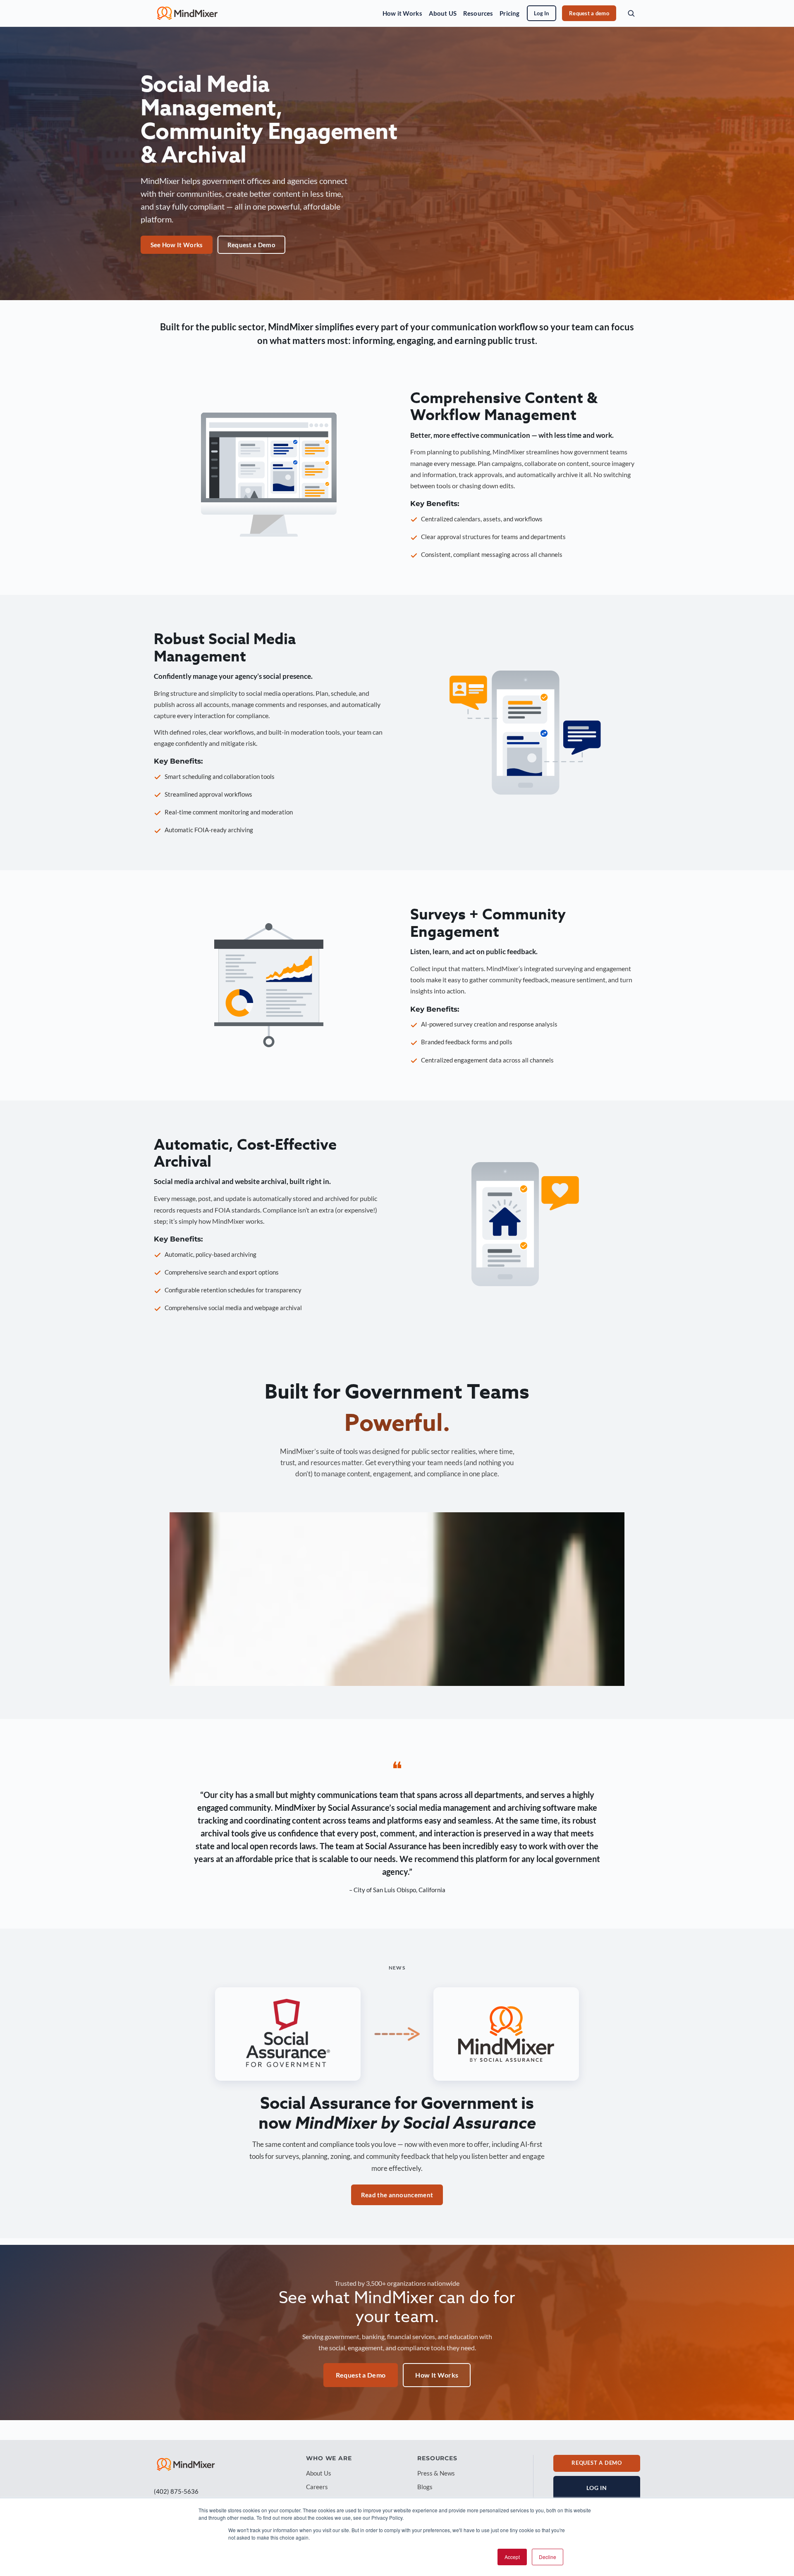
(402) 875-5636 (176, 2491)
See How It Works (177, 245)
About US (443, 13)
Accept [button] (512, 2557)
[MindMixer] (186, 2464)
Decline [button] (548, 2557)
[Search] (631, 13)
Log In (542, 13)
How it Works (402, 13)
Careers (317, 2487)
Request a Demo (251, 245)
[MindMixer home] (187, 13)
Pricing (509, 13)
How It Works (437, 2375)
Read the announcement (397, 2195)
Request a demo (589, 13)
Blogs (425, 2487)
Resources (478, 13)
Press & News (436, 2473)
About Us (319, 2473)
